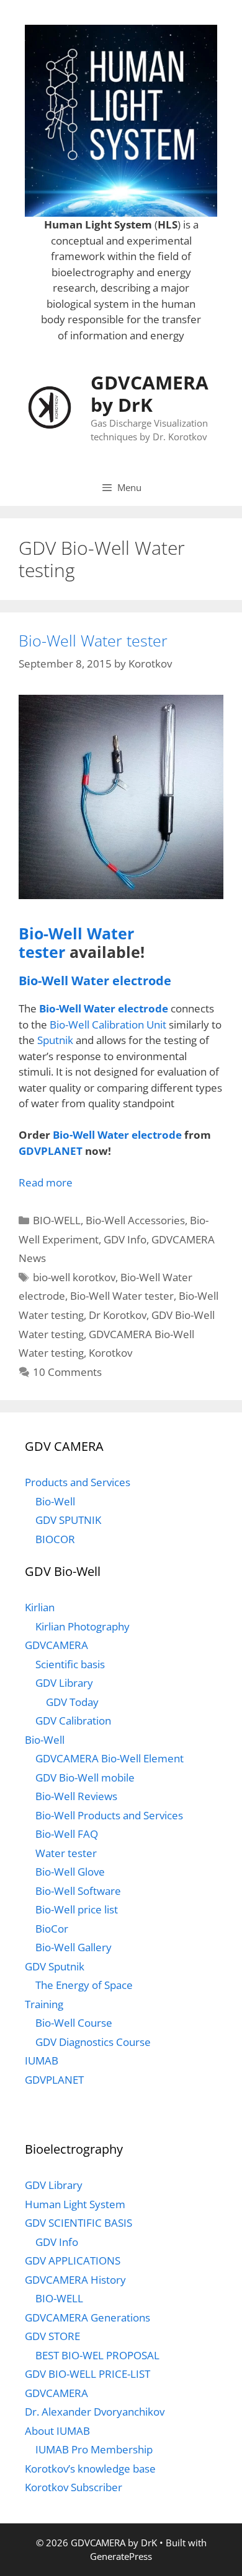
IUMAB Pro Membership (94, 2449)
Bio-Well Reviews (76, 1796)
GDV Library (64, 1683)
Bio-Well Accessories (135, 1220)
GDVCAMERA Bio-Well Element (110, 1758)
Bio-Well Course (74, 2023)
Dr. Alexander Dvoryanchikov (95, 2412)
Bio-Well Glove (70, 1872)
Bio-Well (55, 1501)
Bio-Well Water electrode (95, 981)
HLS (168, 224)
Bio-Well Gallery (74, 1947)
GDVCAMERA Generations (87, 2317)
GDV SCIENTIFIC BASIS (78, 2223)
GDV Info (125, 1239)
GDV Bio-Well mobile (85, 1778)
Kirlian (40, 1607)
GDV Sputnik (55, 1966)
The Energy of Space (84, 1985)
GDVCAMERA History (75, 2280)
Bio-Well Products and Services (109, 1815)
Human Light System (98, 224)
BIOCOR (55, 1539)
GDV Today (72, 1702)
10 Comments (67, 1372)
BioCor (52, 1929)
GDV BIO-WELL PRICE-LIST (87, 2374)
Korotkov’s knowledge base (90, 2469)
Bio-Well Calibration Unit (108, 1025)
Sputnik (55, 1040)
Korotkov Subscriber (74, 2487)
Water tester (66, 1853)
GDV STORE (52, 2336)
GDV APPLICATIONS (73, 2261)
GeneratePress (121, 2556)
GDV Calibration (73, 1721)
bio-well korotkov (74, 1277)
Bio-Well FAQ (67, 1834)
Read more (46, 1182)
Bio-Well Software (78, 1891)
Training (44, 2004)
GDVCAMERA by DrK (150, 394)
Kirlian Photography (83, 1626)
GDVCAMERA (56, 1645)
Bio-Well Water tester (93, 640)
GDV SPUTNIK (68, 1520)
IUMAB (42, 2060)
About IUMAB (57, 2431)
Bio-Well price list (77, 1909)
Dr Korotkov (118, 1315)
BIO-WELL (57, 1220)
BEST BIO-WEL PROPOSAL (97, 2355)
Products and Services (78, 1482)
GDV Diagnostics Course (93, 2042)
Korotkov (110, 1353)
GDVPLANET (51, 1151)
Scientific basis (70, 1664)
